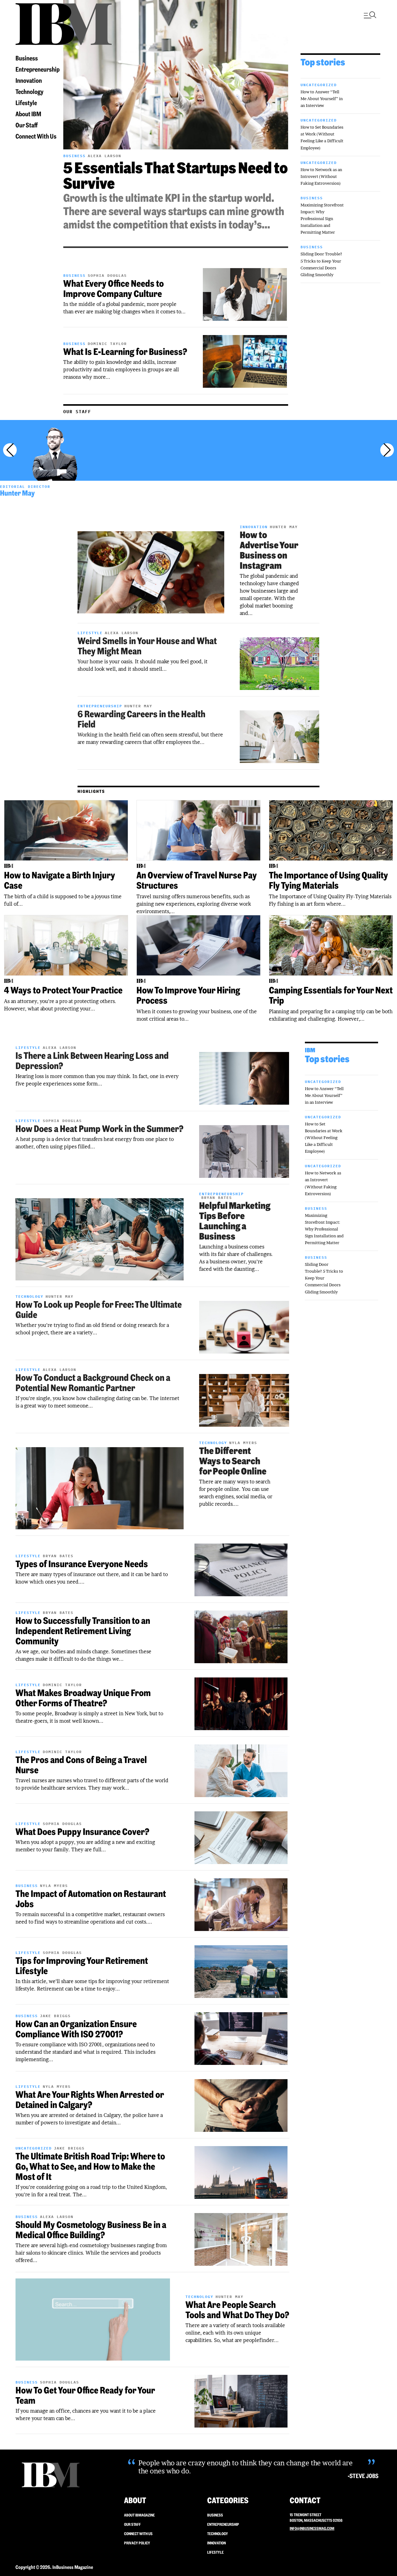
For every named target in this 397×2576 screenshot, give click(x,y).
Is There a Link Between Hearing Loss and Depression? (92, 1061)
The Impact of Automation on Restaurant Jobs (91, 1899)
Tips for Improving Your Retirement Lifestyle (82, 1966)
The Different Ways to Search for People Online (233, 1461)
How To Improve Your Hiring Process (188, 995)
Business (27, 58)
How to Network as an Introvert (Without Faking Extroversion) (321, 176)
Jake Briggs (55, 2016)
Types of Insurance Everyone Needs (82, 1564)
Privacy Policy (137, 2543)
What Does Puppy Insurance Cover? (82, 1832)
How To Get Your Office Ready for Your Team (85, 2395)
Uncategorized (319, 85)
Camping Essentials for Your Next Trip (331, 995)
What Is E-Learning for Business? (125, 352)
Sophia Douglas (107, 275)
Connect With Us (36, 136)
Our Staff (27, 125)
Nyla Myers (243, 1443)
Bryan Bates (217, 1197)
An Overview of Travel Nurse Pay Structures (197, 880)
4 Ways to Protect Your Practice (63, 990)
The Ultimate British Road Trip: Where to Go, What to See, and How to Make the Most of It (90, 2166)
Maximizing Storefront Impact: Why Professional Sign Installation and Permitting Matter (322, 219)
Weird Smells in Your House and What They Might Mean (147, 646)
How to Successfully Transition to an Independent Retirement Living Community (83, 1631)
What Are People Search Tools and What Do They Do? (237, 2310)
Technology (29, 92)
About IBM (28, 114)
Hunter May (17, 493)
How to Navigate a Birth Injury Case (60, 880)
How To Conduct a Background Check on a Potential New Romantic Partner (93, 1383)
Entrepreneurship (38, 69)
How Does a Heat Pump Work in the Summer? (99, 1129)
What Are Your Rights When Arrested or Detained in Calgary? (90, 2100)
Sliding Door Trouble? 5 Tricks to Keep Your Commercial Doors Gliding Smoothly (324, 1278)
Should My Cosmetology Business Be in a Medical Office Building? (91, 2230)
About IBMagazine (139, 2515)
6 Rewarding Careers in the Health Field (141, 719)
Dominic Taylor (107, 344)
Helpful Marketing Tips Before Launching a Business (235, 1221)
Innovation (29, 80)
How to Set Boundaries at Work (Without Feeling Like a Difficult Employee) (324, 1138)
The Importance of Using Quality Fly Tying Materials (328, 880)
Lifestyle (26, 103)
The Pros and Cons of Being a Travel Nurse (81, 1765)
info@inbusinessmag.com (312, 2528)
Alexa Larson (105, 156)
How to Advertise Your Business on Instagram (269, 550)
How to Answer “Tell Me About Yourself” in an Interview (322, 99)
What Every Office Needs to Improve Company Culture (114, 289)
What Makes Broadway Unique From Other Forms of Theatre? (83, 1698)
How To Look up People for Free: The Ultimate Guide (99, 1310)
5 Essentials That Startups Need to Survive (176, 176)
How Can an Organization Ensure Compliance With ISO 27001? (76, 2029)
